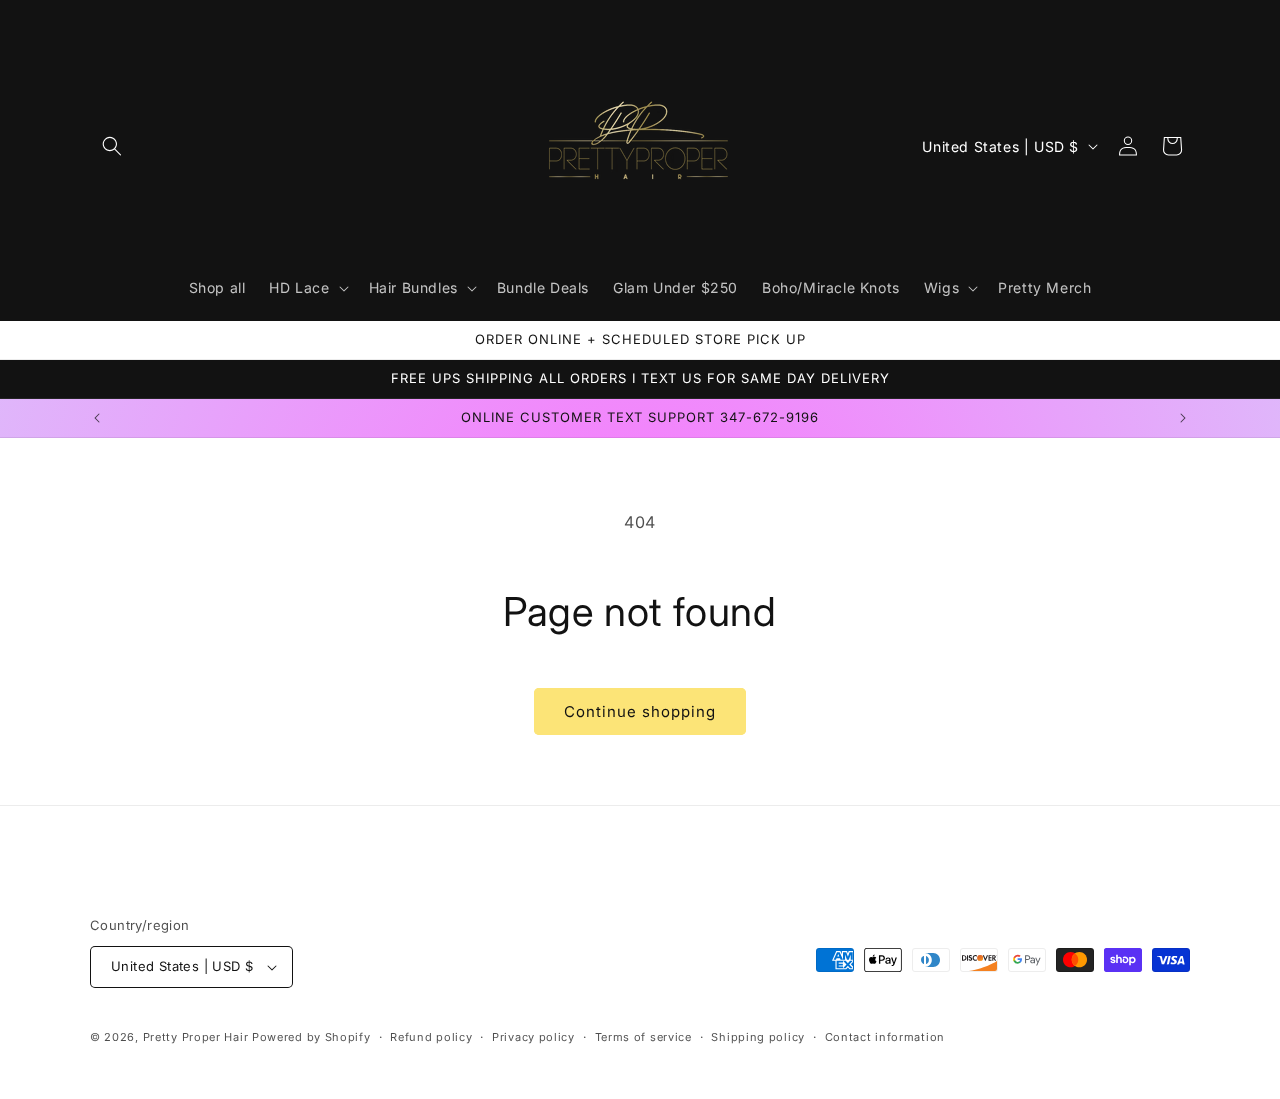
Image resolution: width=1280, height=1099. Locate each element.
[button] (112, 146)
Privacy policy (533, 1037)
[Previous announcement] (97, 418)
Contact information (885, 1037)
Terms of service (643, 1037)
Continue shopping (640, 711)
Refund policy (431, 1037)
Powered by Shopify (311, 1037)
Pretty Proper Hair (197, 1037)
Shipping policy (758, 1037)
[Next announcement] (1183, 418)
